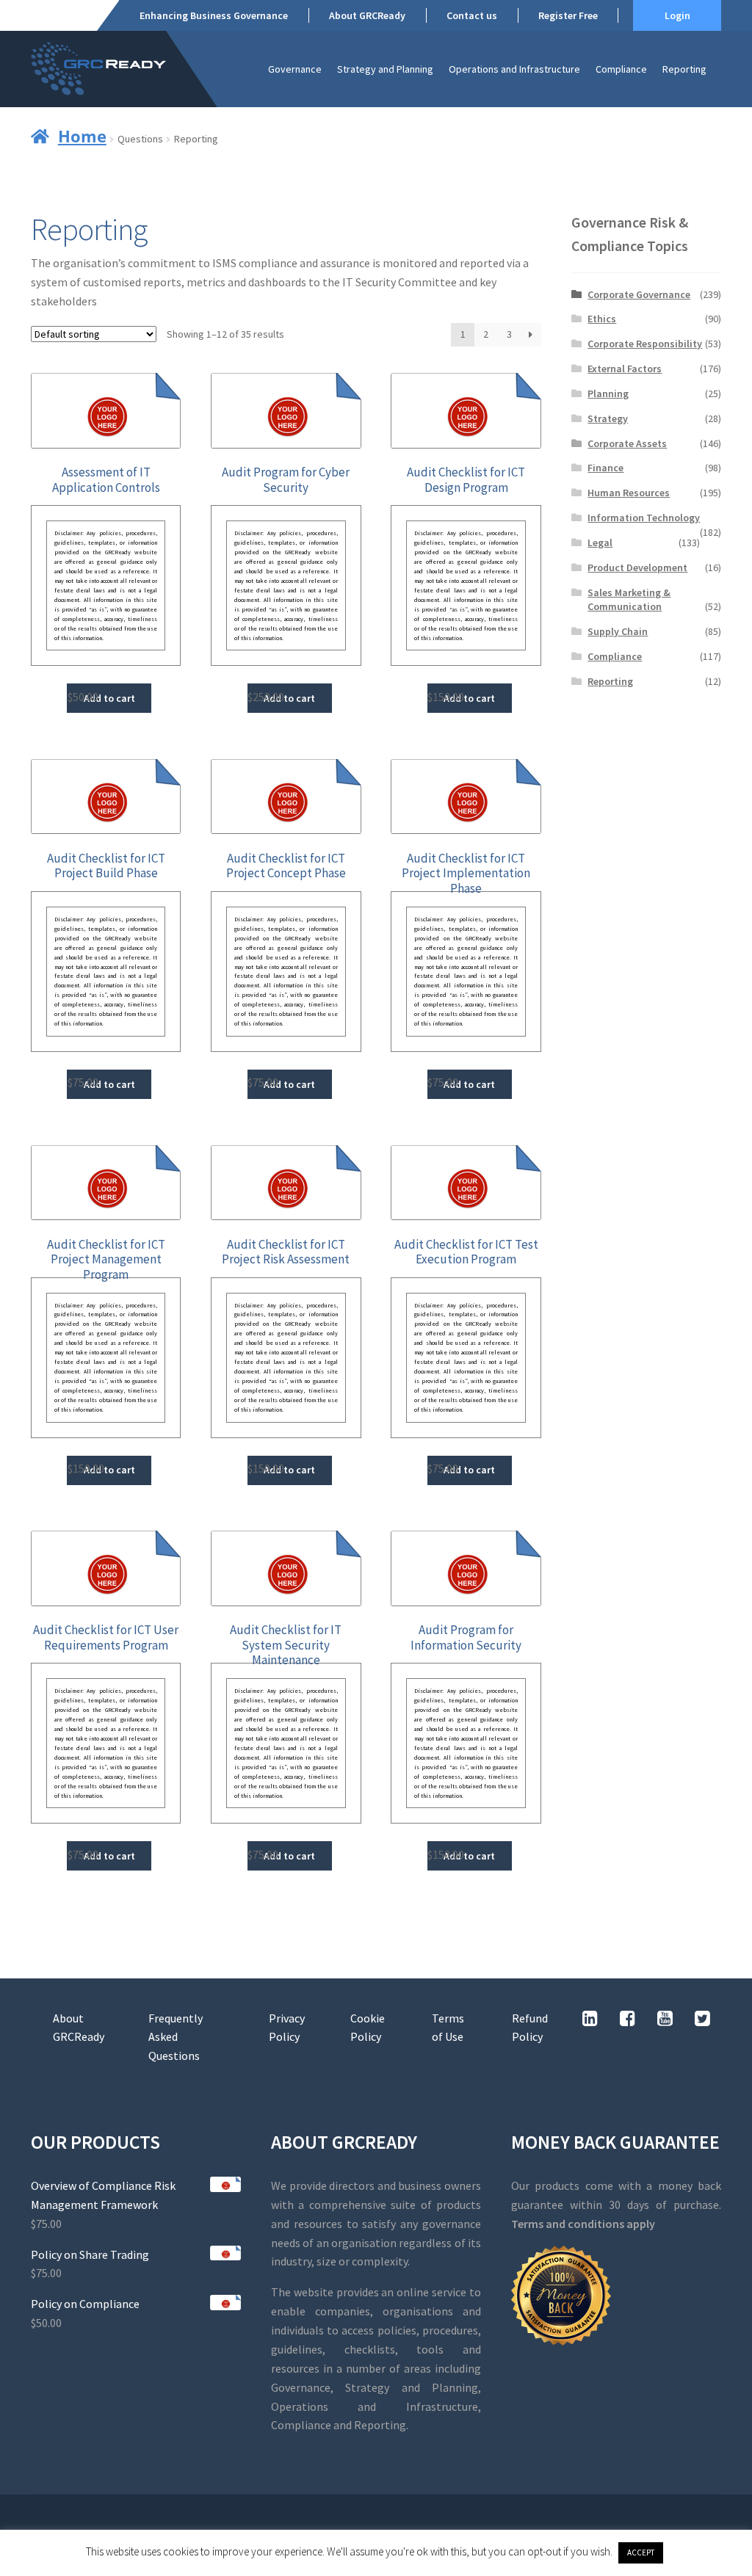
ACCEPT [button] (641, 2553)
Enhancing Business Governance (214, 15)
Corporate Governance (639, 294)
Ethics (602, 319)
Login (677, 15)
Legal (600, 543)
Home (82, 136)
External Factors (625, 369)
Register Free (568, 15)
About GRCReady (367, 15)
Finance (605, 468)
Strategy (608, 418)
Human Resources (629, 493)
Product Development (637, 567)
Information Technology (644, 518)
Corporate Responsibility (645, 344)
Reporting (684, 69)
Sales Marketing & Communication (629, 600)
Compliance (621, 69)
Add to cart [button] (109, 698)
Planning (608, 393)
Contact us (472, 15)
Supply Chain (618, 631)
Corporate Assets (627, 443)
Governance (295, 69)
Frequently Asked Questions (176, 2037)
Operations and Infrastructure (514, 69)
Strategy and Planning (385, 69)
